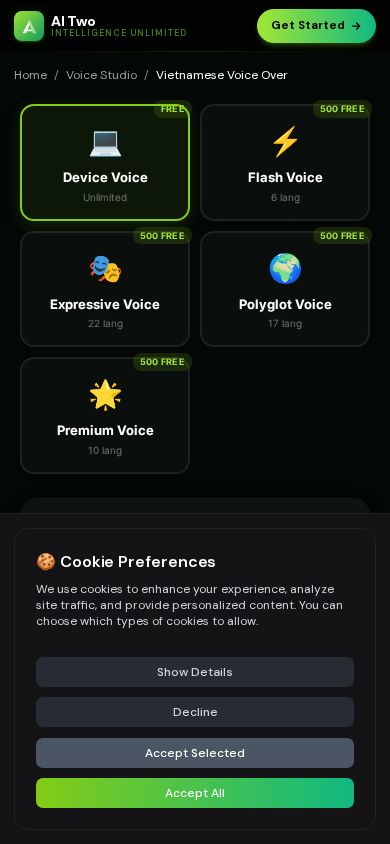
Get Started (308, 25)
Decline (195, 712)
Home (30, 75)
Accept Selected (195, 753)
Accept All (195, 793)
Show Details (195, 672)
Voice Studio (101, 75)
